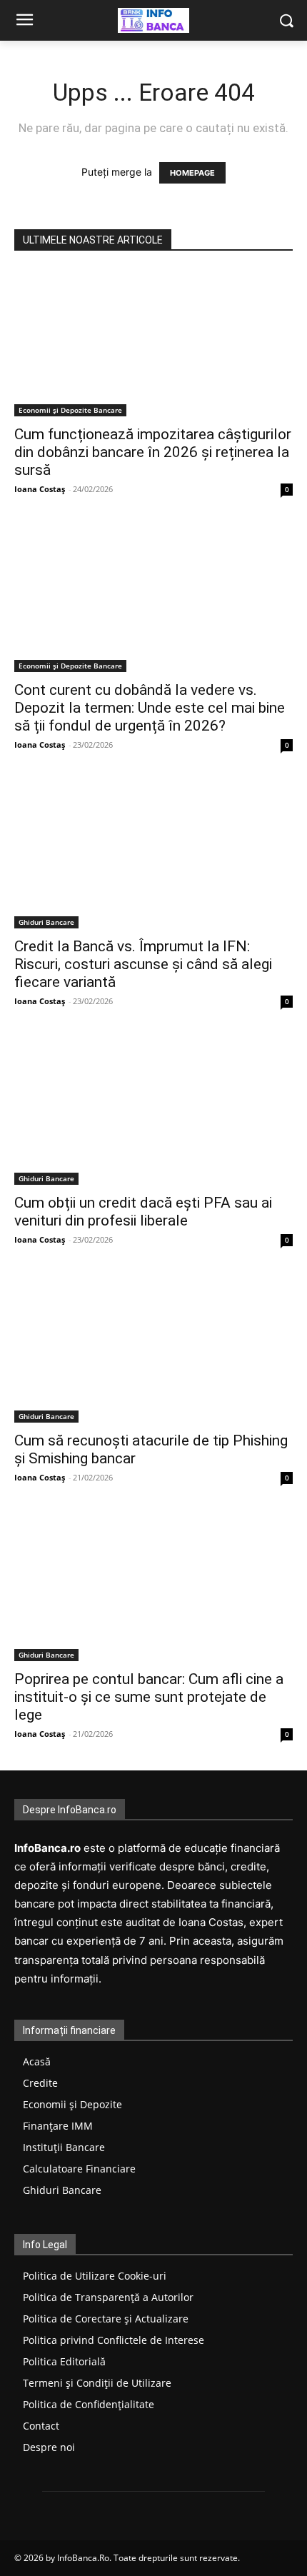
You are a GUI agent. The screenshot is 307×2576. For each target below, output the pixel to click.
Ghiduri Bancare (46, 922)
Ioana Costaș (40, 489)
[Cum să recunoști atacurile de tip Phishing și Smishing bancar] (153, 1350)
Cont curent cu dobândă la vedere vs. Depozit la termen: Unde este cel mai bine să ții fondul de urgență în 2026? (150, 708)
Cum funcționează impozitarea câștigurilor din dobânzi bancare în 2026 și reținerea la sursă (153, 452)
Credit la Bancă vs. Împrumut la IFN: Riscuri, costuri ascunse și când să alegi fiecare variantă (143, 964)
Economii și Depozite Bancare (70, 410)
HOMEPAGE (192, 173)
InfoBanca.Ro (83, 2558)
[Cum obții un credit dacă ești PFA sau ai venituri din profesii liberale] (153, 1111)
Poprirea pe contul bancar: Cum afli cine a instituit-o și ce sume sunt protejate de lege (149, 1697)
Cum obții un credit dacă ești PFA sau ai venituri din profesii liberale (143, 1212)
